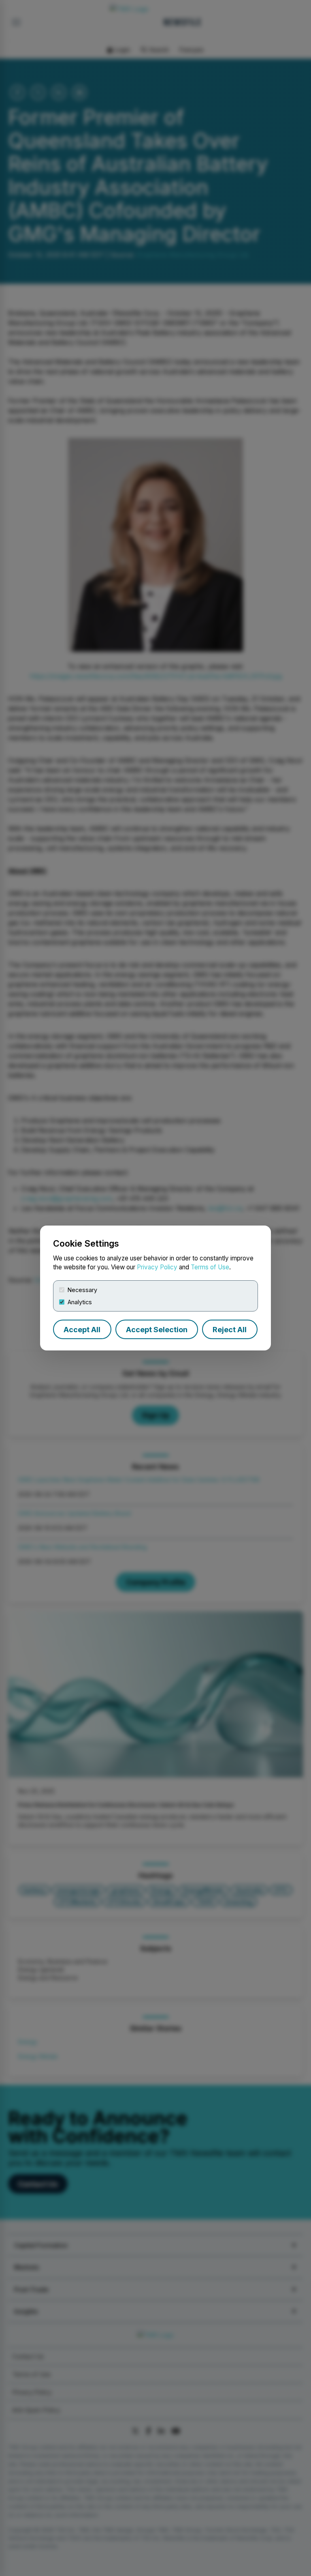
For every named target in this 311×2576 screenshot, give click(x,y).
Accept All (82, 1330)
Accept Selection (157, 1330)
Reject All (230, 1330)
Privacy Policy (157, 1267)
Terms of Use (210, 1267)
